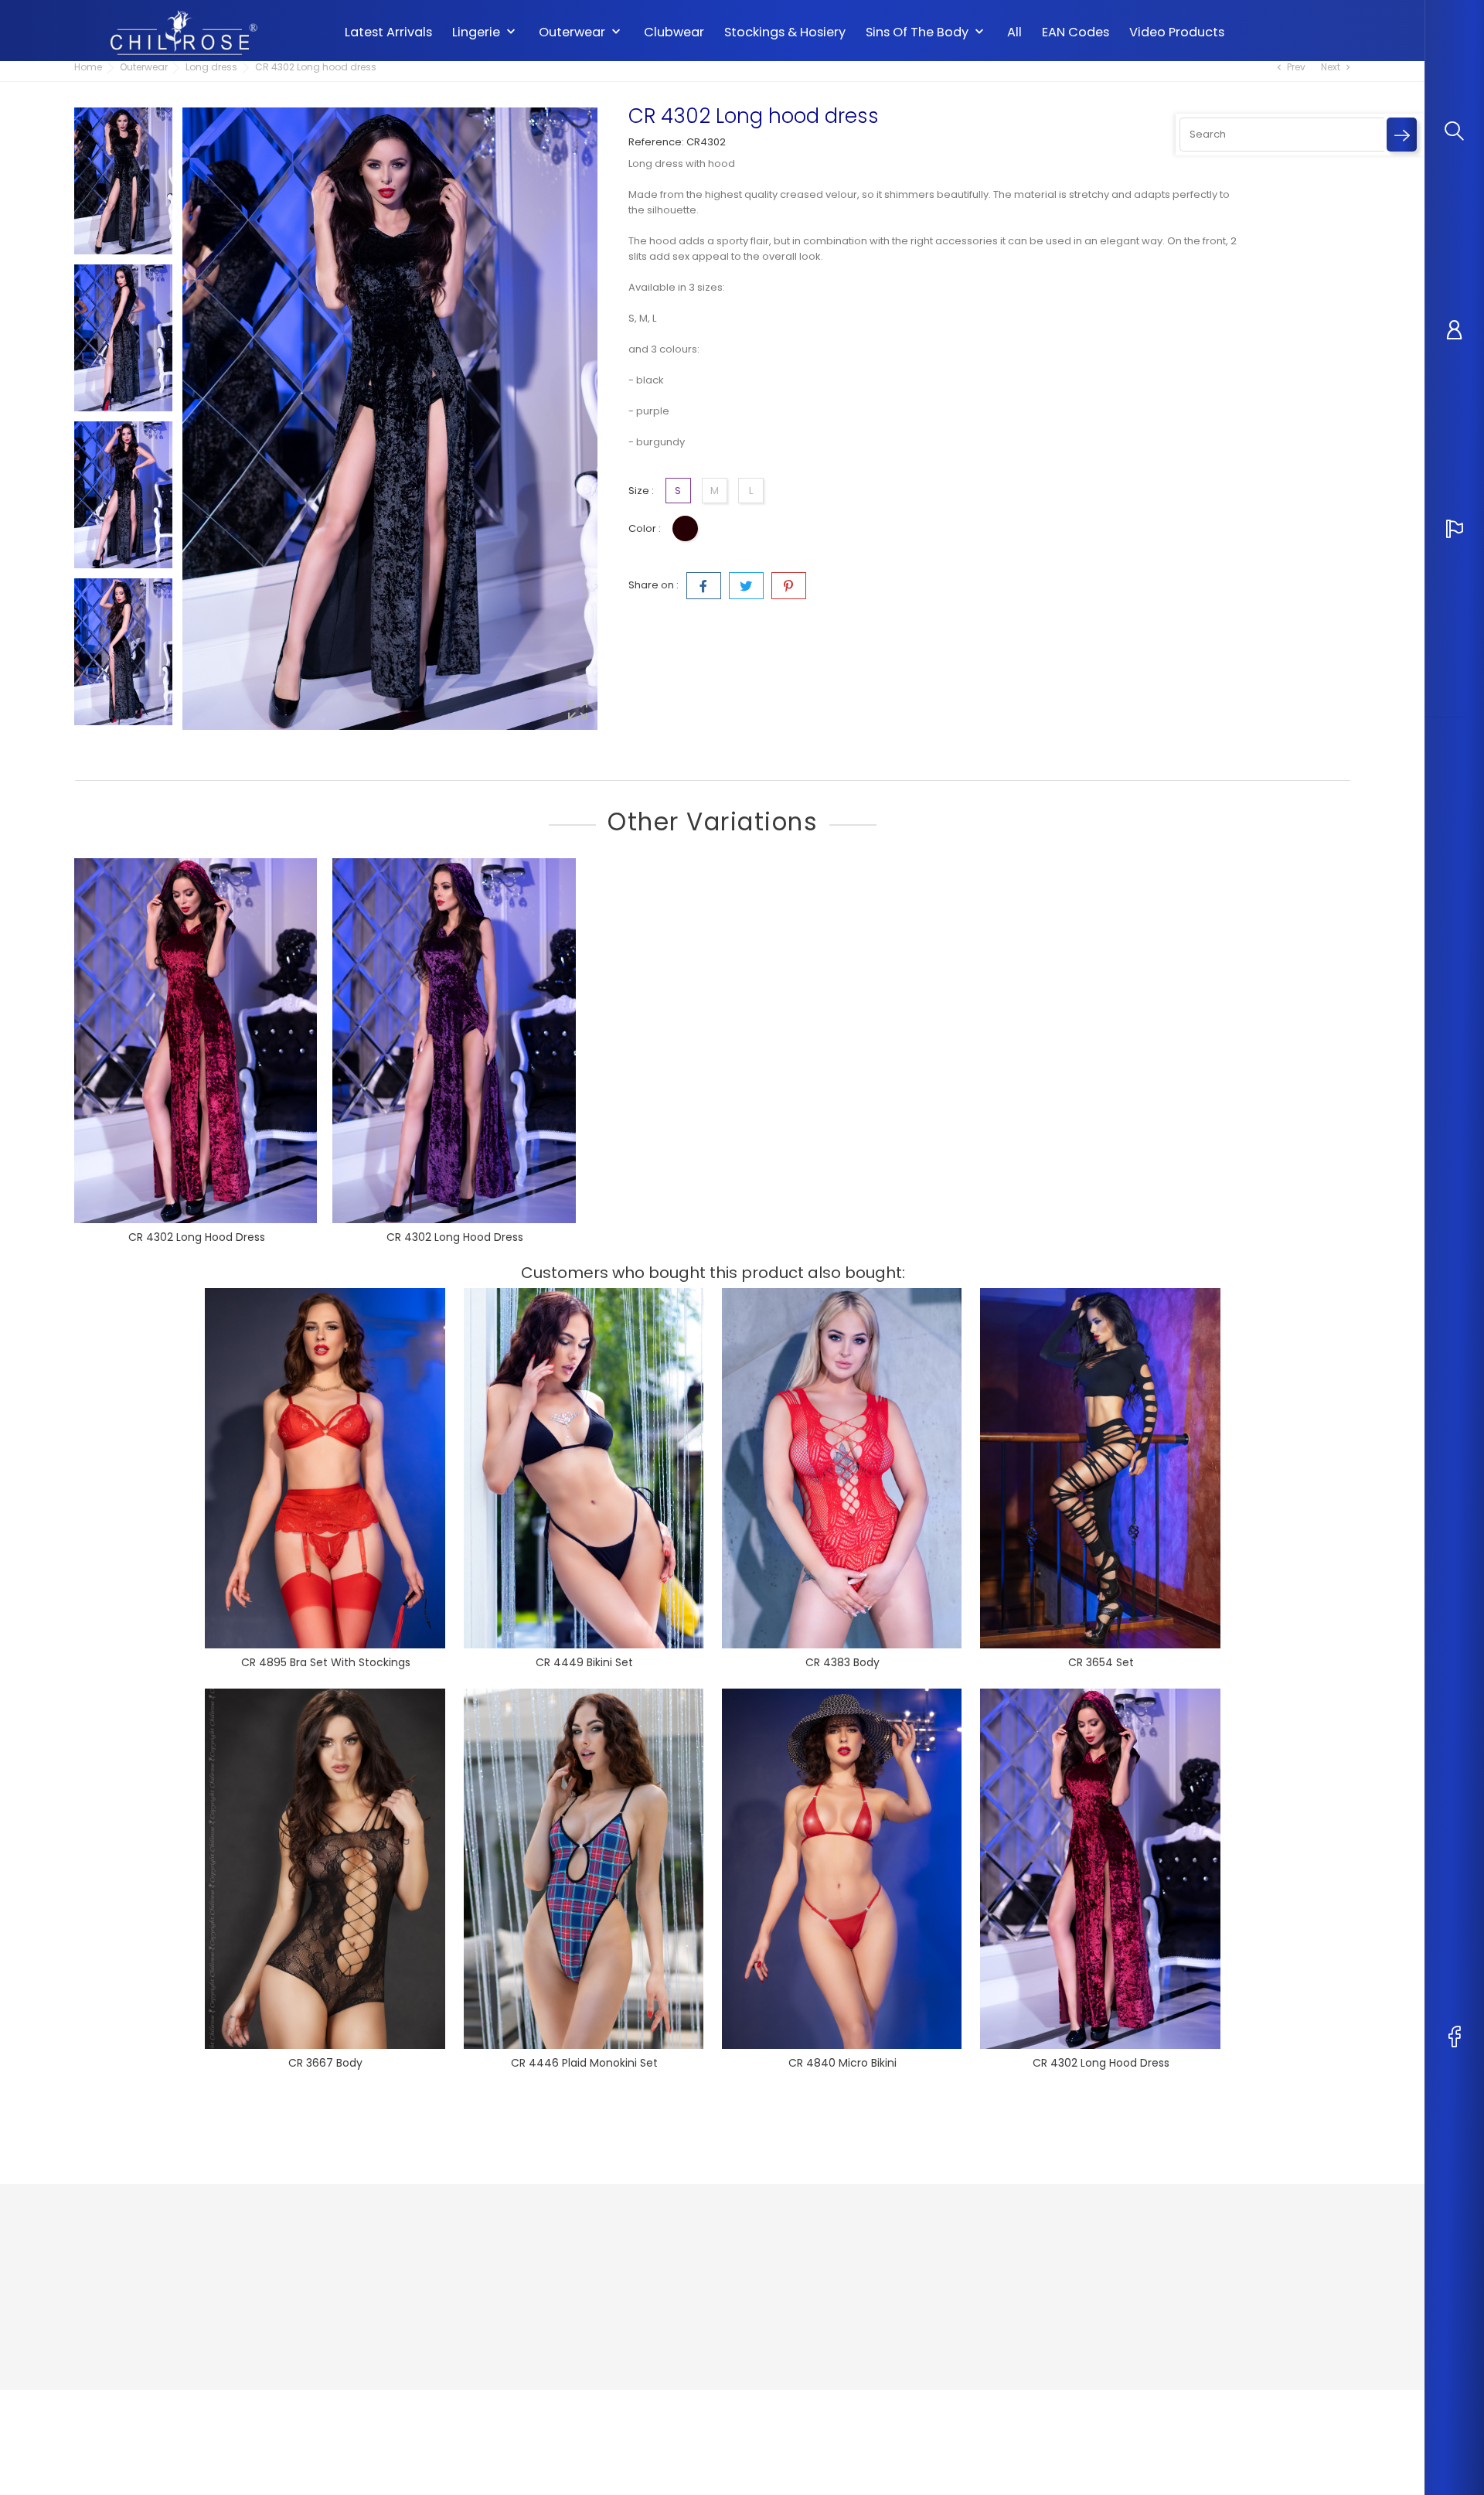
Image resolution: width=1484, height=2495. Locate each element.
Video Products (1177, 32)
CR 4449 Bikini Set (584, 1662)
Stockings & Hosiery (785, 32)
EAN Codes (1076, 32)
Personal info (861, 2246)
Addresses (855, 2316)
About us (634, 2270)
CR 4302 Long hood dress (197, 1237)
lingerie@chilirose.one (151, 2342)
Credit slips (856, 2293)
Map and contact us (662, 2316)
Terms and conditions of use (683, 2293)
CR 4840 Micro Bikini (842, 2063)
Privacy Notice (648, 2246)
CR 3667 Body (325, 2063)
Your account (873, 2215)
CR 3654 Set (1101, 1662)
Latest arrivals (388, 32)
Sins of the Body (926, 32)
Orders (846, 2270)
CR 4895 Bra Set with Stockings (326, 1662)
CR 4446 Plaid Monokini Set (584, 2063)
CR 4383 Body (842, 1662)
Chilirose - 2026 (116, 2405)
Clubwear (674, 32)
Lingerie (485, 32)
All (1014, 32)
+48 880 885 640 (134, 2318)
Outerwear (581, 32)
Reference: (656, 142)
